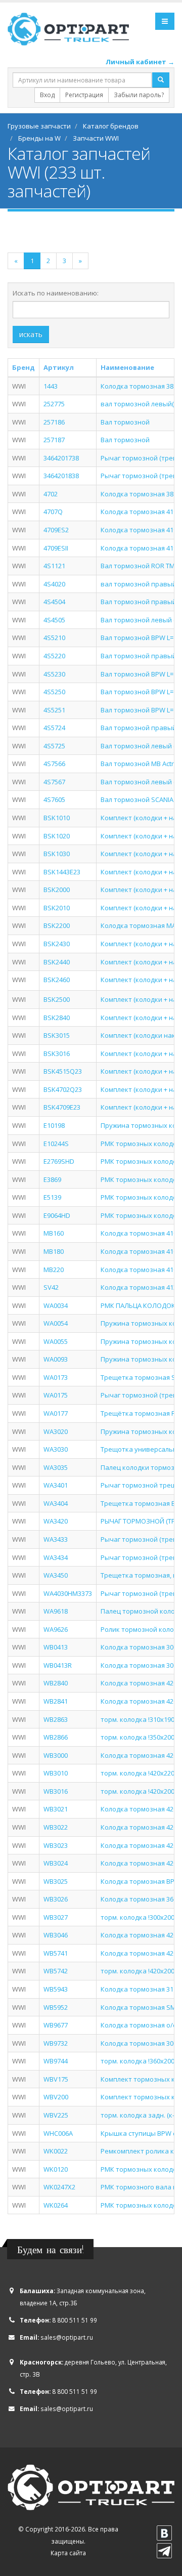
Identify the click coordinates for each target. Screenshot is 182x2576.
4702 (51, 494)
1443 (51, 386)
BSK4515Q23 (63, 1071)
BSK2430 (57, 944)
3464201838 (61, 476)
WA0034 (56, 1305)
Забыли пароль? (139, 95)
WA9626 (56, 1629)
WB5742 (56, 1971)
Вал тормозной (125, 422)
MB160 (54, 1233)
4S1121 (54, 566)
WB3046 (56, 1935)
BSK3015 (57, 1035)
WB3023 (56, 1845)
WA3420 (56, 1521)
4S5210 (54, 638)
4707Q (53, 512)
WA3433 (56, 1539)
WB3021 (56, 1809)
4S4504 (54, 602)
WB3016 (56, 1791)
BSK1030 (57, 854)
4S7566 (54, 764)
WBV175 (56, 2079)
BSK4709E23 (62, 1107)
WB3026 (56, 1899)
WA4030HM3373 (68, 1593)
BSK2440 (57, 962)
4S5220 (54, 656)
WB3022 (56, 1827)
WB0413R (58, 1665)
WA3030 (56, 1449)
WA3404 (56, 1503)
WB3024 (56, 1863)
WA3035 (56, 1467)
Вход (47, 95)
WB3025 (56, 1881)
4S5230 (54, 674)
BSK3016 (57, 1053)
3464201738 (61, 458)
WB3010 (56, 1773)
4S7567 (54, 782)
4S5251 (54, 710)
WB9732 (56, 2043)
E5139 (52, 1197)
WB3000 (56, 1755)
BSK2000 (57, 890)
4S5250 (54, 692)
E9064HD (57, 1215)
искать (31, 334)
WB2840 (56, 1683)
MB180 (54, 1251)
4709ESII (56, 548)
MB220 (54, 1270)
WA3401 (56, 1485)
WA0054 (56, 1323)
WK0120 (56, 2169)
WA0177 (56, 1413)
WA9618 (56, 1611)
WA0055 (56, 1341)
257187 (54, 440)
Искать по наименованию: (56, 293)
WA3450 (56, 1575)
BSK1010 (57, 818)
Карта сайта (68, 2553)
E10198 (54, 1125)
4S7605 (54, 799)
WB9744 (56, 2061)
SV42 (51, 1287)
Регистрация (84, 95)
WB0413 (56, 1647)
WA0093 (56, 1359)
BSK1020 (57, 836)
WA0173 (56, 1377)
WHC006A (58, 2133)
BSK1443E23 (62, 872)
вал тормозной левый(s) (140, 404)
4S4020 (54, 584)
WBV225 (56, 2115)
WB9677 (56, 2025)
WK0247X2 (59, 2187)
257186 (54, 422)
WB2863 (56, 1719)
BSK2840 (57, 1018)
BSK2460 (57, 980)
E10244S (56, 1144)
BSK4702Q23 (63, 1089)
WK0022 (56, 2151)
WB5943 (56, 1989)
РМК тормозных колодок (141, 1179)
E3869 (52, 1179)
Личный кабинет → (140, 62)
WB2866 (56, 1737)
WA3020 (56, 1431)
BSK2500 (57, 999)
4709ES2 (56, 530)
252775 (54, 404)
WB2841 (56, 1701)
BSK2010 (57, 908)
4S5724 (54, 728)
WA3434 (56, 1557)
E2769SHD (59, 1161)
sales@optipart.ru (67, 2337)
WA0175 (56, 1395)
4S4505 (54, 620)
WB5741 (56, 1953)
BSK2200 (57, 925)
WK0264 (56, 2205)
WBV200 (56, 2097)
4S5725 (54, 746)
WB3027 (56, 1917)
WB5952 (56, 2007)
